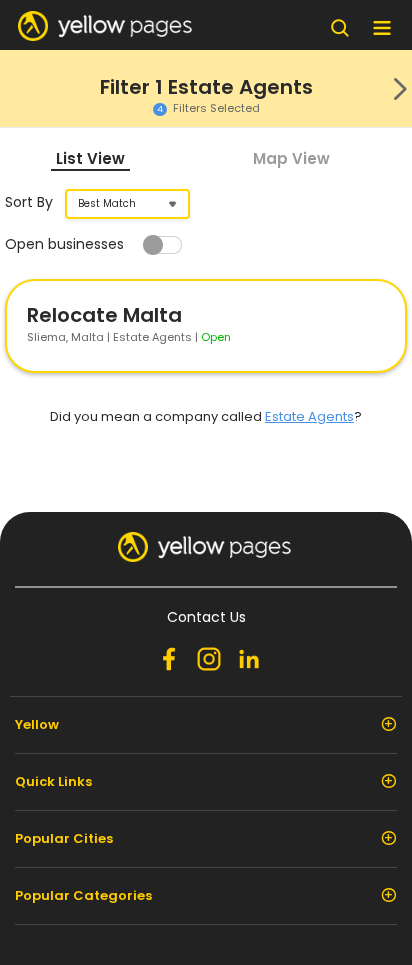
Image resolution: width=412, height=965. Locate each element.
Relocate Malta (104, 315)
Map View (291, 158)
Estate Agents (309, 416)
